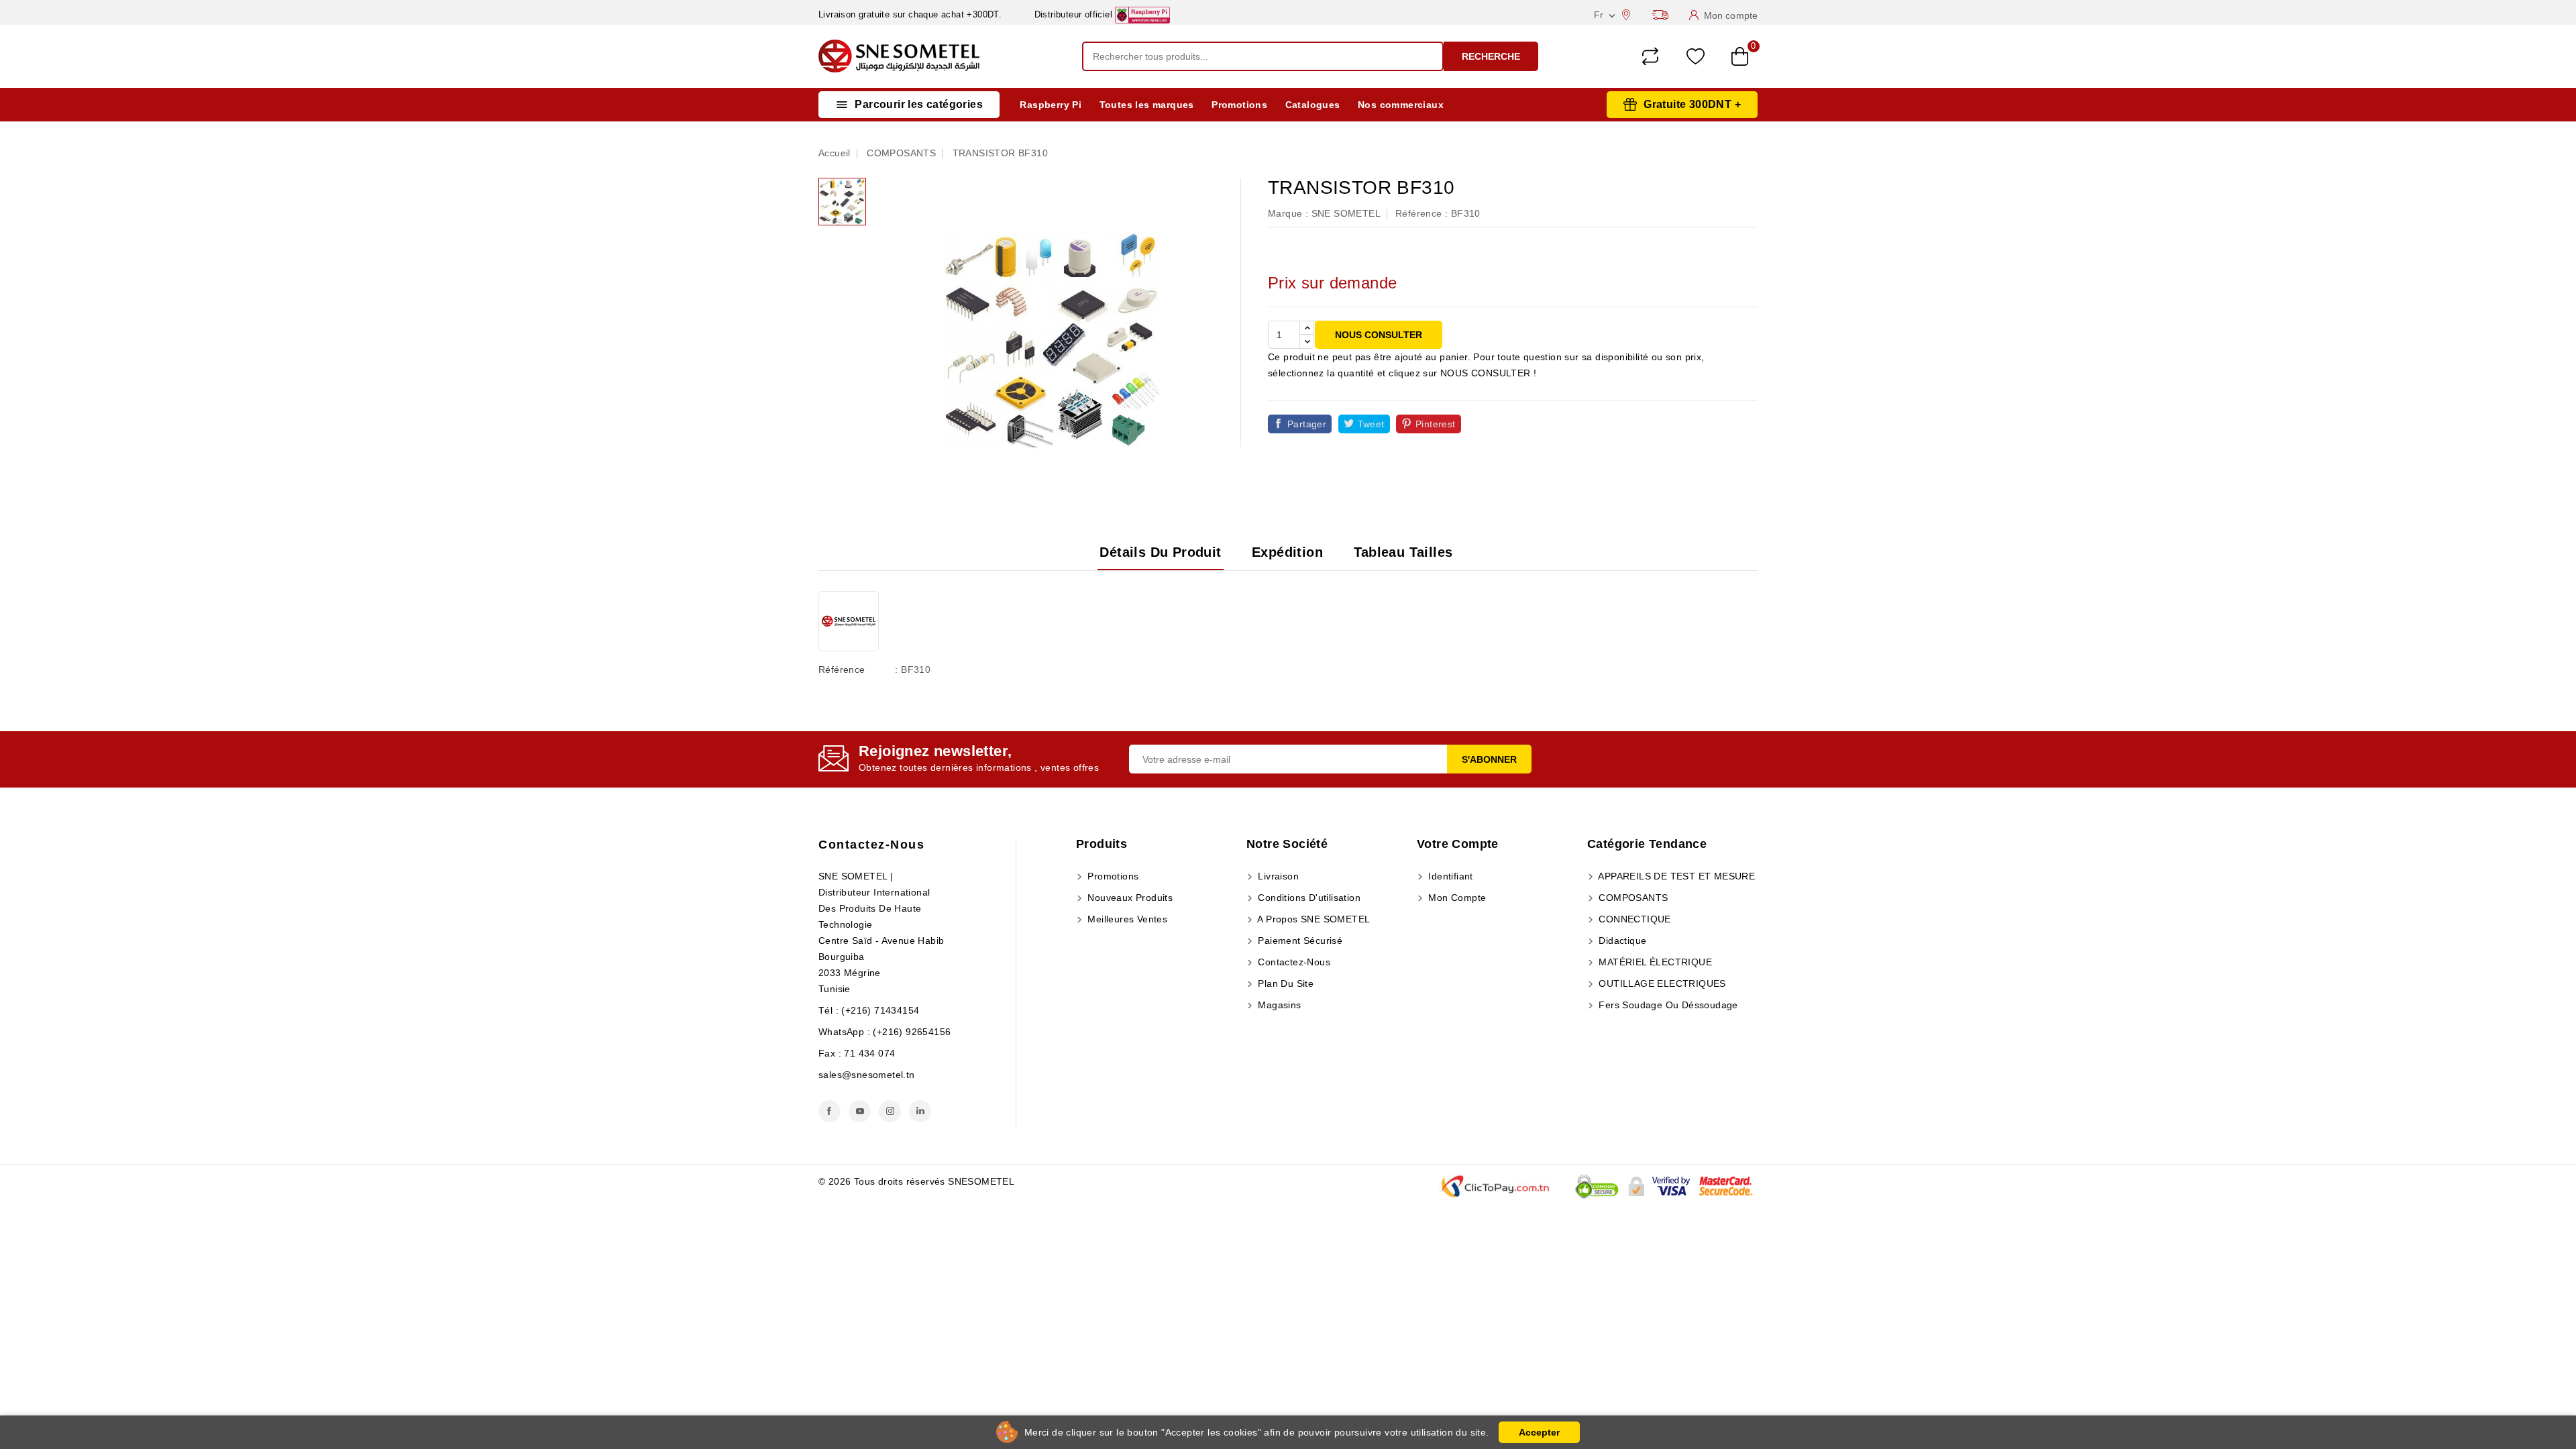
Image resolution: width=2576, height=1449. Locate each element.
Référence (842, 669)
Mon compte (1456, 898)
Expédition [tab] (1287, 552)
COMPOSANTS (1632, 898)
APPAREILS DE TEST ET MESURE (1675, 876)
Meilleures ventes (1126, 919)
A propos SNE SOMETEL (1312, 919)
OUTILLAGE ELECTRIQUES (1661, 983)
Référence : (1421, 213)
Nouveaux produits (1129, 898)
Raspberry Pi (1051, 105)
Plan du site (1284, 983)
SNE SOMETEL (1346, 213)
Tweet (1371, 424)
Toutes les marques (1147, 105)
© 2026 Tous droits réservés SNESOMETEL (916, 1181)
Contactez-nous (871, 845)
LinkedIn (920, 1111)
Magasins (1278, 1005)
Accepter (1539, 1432)
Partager (1307, 424)
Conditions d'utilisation (1308, 898)
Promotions (1239, 105)
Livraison (1277, 876)
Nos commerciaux (1401, 105)
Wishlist (1696, 57)
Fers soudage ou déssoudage (1667, 1005)
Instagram (890, 1111)
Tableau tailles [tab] (1403, 552)
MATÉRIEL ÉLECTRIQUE (1654, 962)
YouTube (860, 1111)
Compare (1650, 56)
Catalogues (1313, 105)
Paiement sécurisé (1299, 941)
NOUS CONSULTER (1379, 335)
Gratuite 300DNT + (1692, 104)
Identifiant (1449, 876)
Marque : (1288, 213)
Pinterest (1436, 424)
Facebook (829, 1111)
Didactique (1621, 941)
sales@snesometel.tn (867, 1075)
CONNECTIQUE (1633, 919)
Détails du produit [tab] (1160, 552)
